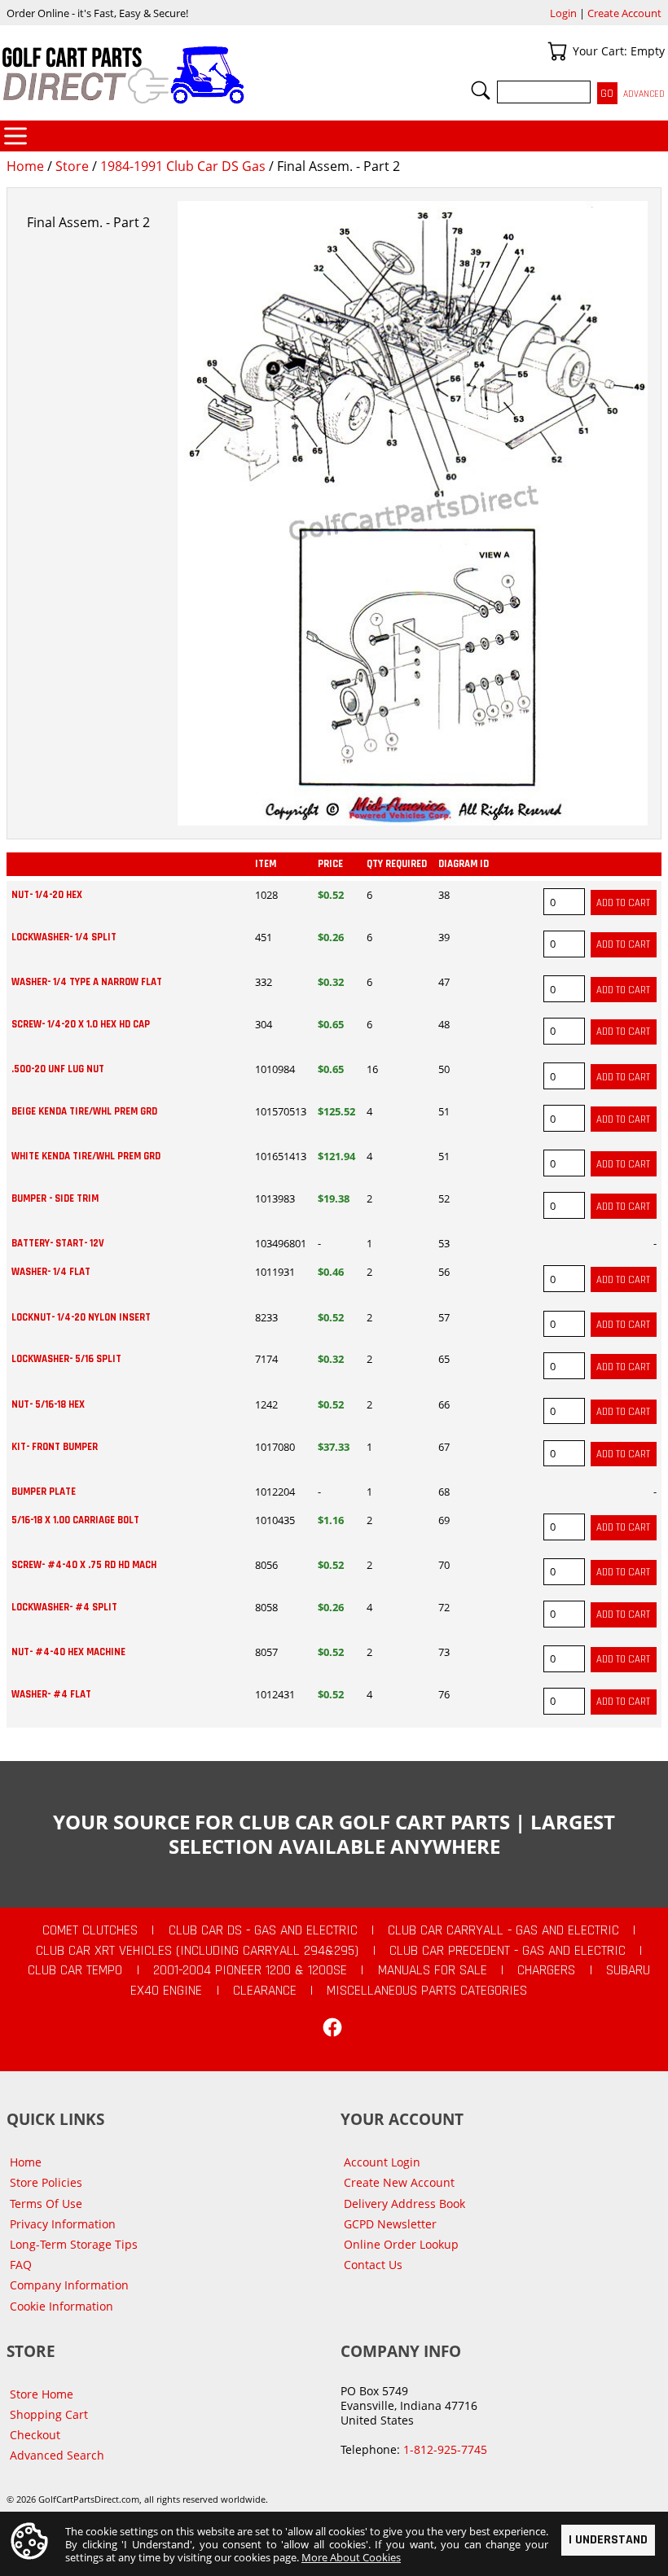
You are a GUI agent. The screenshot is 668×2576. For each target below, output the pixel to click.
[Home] (167, 75)
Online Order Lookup (401, 2244)
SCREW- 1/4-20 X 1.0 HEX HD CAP (81, 1024)
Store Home (42, 2394)
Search (481, 90)
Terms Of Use (46, 2204)
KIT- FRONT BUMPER (55, 1447)
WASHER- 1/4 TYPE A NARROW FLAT (87, 982)
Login (563, 13)
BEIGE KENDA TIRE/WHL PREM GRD (84, 1111)
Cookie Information (62, 2306)
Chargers (546, 1970)
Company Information (69, 2285)
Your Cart (557, 51)
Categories (15, 136)
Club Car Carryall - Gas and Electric (503, 1930)
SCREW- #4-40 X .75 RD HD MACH (84, 1565)
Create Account (624, 13)
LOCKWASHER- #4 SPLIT (64, 1607)
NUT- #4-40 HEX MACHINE (68, 1652)
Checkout (35, 2435)
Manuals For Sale (433, 1970)
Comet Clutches (90, 1930)
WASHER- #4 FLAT (51, 1694)
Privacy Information (63, 2224)
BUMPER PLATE (44, 1492)
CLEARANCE (265, 1991)
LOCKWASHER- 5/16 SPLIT (66, 1359)
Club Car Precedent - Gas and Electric (508, 1951)
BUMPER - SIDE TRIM (55, 1198)
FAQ (21, 2265)
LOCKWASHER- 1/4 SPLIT (64, 937)
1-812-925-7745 (445, 2449)
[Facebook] (332, 2027)
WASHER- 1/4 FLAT (51, 1272)
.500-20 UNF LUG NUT (58, 1069)
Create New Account (399, 2182)
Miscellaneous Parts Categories (427, 1991)
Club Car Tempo (75, 1970)
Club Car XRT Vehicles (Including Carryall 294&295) (197, 1951)
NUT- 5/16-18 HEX (48, 1404)
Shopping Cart (49, 2414)
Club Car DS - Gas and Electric (263, 1930)
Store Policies (46, 2182)
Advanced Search (57, 2455)
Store (72, 166)
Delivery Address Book (404, 2204)
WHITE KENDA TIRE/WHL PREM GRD (86, 1156)
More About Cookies (351, 2557)
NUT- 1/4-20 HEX (47, 895)
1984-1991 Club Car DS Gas (183, 166)
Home (25, 166)
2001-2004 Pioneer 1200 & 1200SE (250, 1970)
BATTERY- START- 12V (58, 1243)
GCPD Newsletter (390, 2224)
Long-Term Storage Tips (74, 2244)
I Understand (608, 2540)
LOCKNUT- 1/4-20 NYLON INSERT (81, 1317)
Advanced (644, 94)
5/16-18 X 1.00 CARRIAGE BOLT (75, 1520)
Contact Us (373, 2265)
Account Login (382, 2162)
